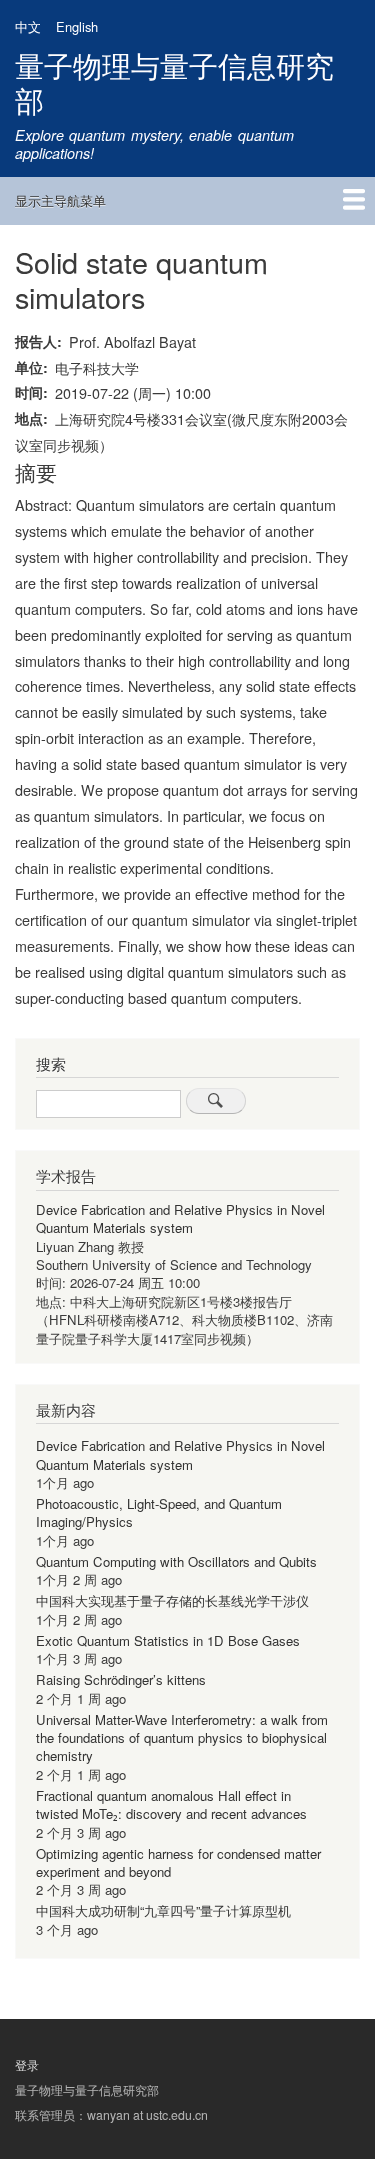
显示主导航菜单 (60, 200)
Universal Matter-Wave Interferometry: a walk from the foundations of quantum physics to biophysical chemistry (182, 1738)
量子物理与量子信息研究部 (174, 82)
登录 (27, 2065)
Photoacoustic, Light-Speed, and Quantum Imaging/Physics (159, 1512)
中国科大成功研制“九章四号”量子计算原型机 (163, 1910)
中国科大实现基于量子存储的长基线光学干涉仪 (172, 1600)
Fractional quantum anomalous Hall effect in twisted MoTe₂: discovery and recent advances (171, 1804)
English (77, 26)
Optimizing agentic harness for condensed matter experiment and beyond (178, 1862)
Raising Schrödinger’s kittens (121, 1679)
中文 (28, 26)
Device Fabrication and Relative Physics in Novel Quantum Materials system (180, 1218)
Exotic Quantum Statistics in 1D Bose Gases (168, 1640)
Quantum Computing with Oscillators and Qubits (176, 1561)
